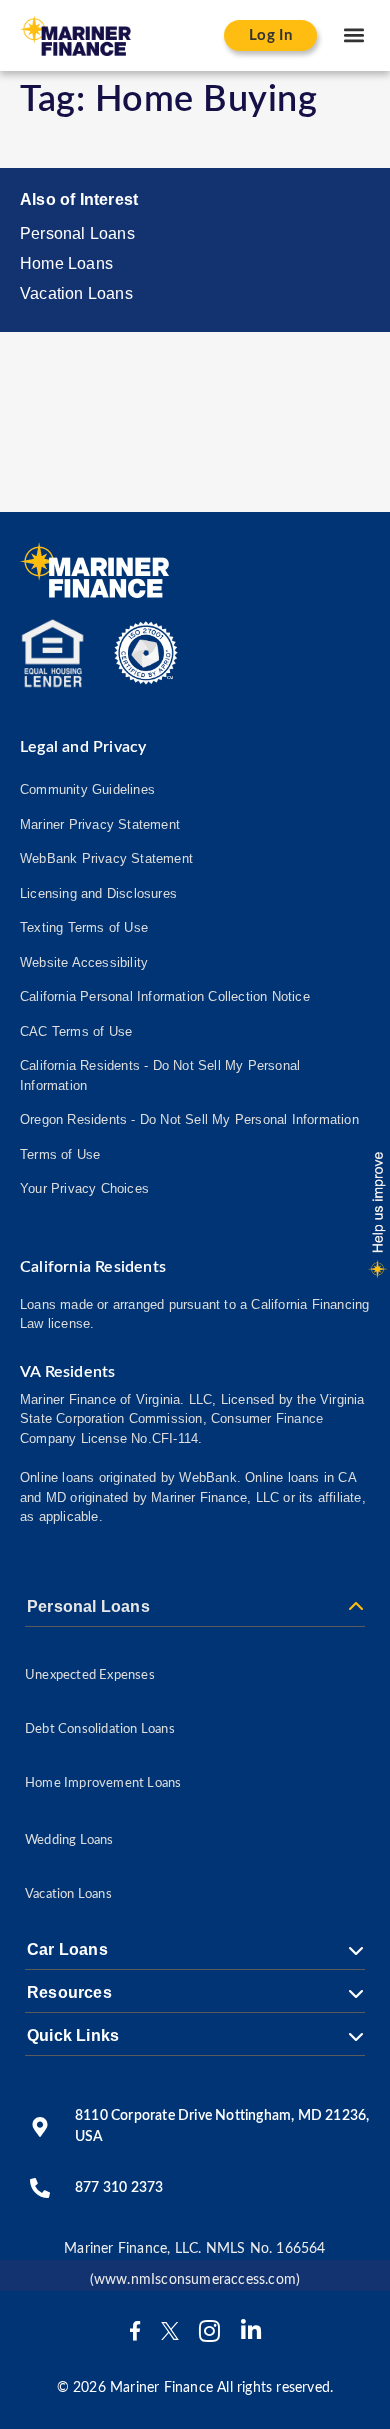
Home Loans (66, 263)
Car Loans (67, 1950)
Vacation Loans (76, 293)
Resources (69, 1993)
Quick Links (73, 2036)
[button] (353, 35)
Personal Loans (77, 233)
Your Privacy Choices (84, 1188)
